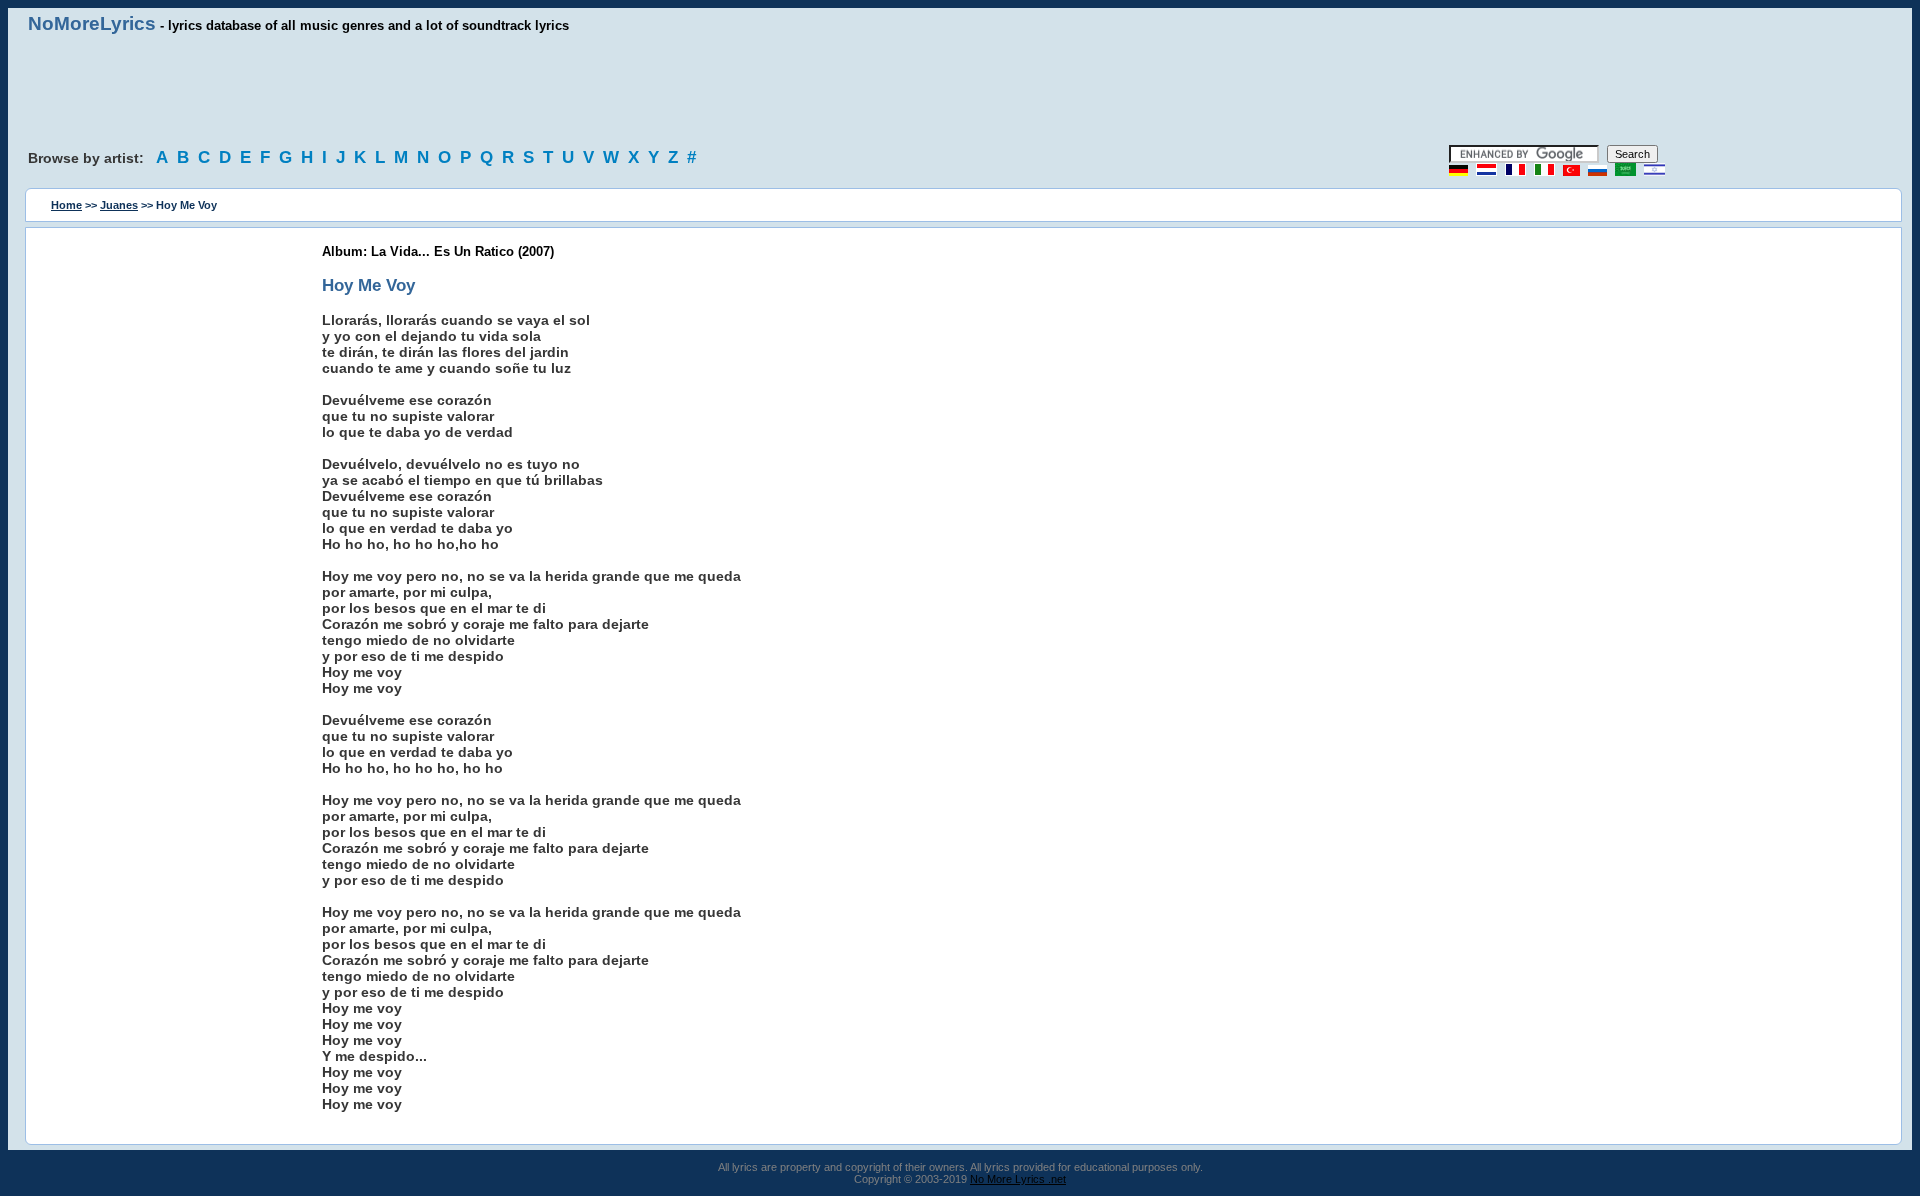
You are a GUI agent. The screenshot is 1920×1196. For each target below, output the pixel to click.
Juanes (119, 205)
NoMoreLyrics (92, 23)
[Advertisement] (960, 90)
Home (66, 205)
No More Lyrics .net (1018, 1179)
